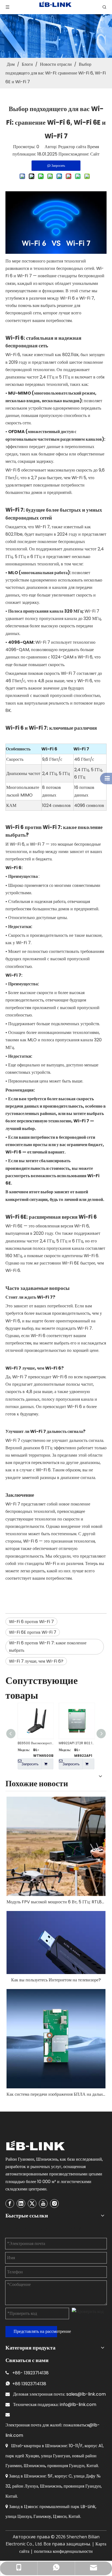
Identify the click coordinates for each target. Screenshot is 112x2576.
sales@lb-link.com (86, 2394)
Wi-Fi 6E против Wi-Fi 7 (33, 1632)
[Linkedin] (21, 2204)
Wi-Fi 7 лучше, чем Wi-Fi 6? (36, 1661)
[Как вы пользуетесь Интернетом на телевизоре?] (56, 1942)
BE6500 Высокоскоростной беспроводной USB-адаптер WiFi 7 (35, 1743)
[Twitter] (32, 2204)
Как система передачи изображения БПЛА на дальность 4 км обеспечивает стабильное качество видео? (56, 2094)
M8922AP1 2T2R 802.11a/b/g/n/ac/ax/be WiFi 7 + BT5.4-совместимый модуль (77, 1743)
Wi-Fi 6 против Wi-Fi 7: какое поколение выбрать (48, 1647)
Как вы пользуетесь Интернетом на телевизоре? (56, 1980)
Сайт (95, 154)
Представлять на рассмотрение (35, 2331)
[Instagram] (54, 2204)
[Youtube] (43, 2204)
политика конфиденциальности (63, 2551)
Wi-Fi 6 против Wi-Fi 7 (31, 1622)
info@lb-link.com (78, 2404)
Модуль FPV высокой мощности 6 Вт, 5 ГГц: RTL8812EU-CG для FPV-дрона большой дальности (56, 1902)
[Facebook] (10, 2204)
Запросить (30, 1764)
